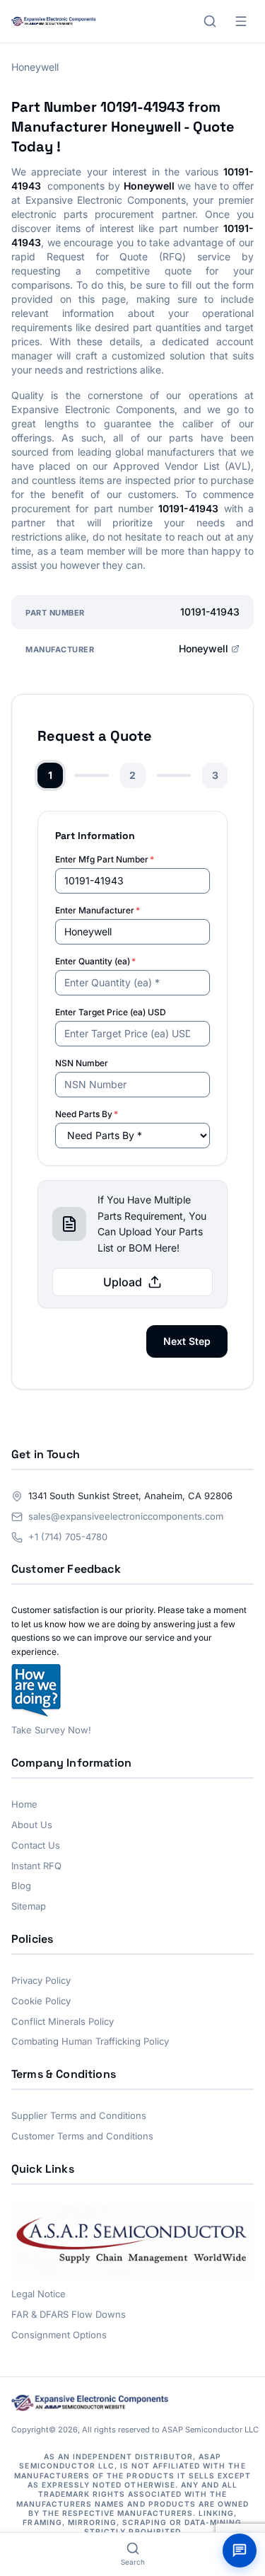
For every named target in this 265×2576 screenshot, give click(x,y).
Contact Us (36, 1845)
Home (24, 1804)
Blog (21, 1885)
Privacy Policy (41, 1980)
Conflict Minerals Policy (63, 2021)
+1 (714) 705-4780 (68, 1537)
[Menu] (241, 21)
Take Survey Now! (51, 1730)
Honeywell (204, 648)
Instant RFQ (36, 1866)
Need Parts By (87, 1114)
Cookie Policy (41, 2001)
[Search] (210, 21)
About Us (32, 1825)
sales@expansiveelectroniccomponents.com (126, 1516)
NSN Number (82, 1063)
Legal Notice (39, 2294)
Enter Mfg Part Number (105, 859)
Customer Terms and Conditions (82, 2136)
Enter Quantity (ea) (95, 961)
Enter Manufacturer (98, 910)
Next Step (187, 1341)
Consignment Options (59, 2335)
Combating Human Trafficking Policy (90, 2041)
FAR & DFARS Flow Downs (69, 2314)
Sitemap (29, 1906)
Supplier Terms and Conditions (79, 2115)
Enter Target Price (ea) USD (111, 1012)
